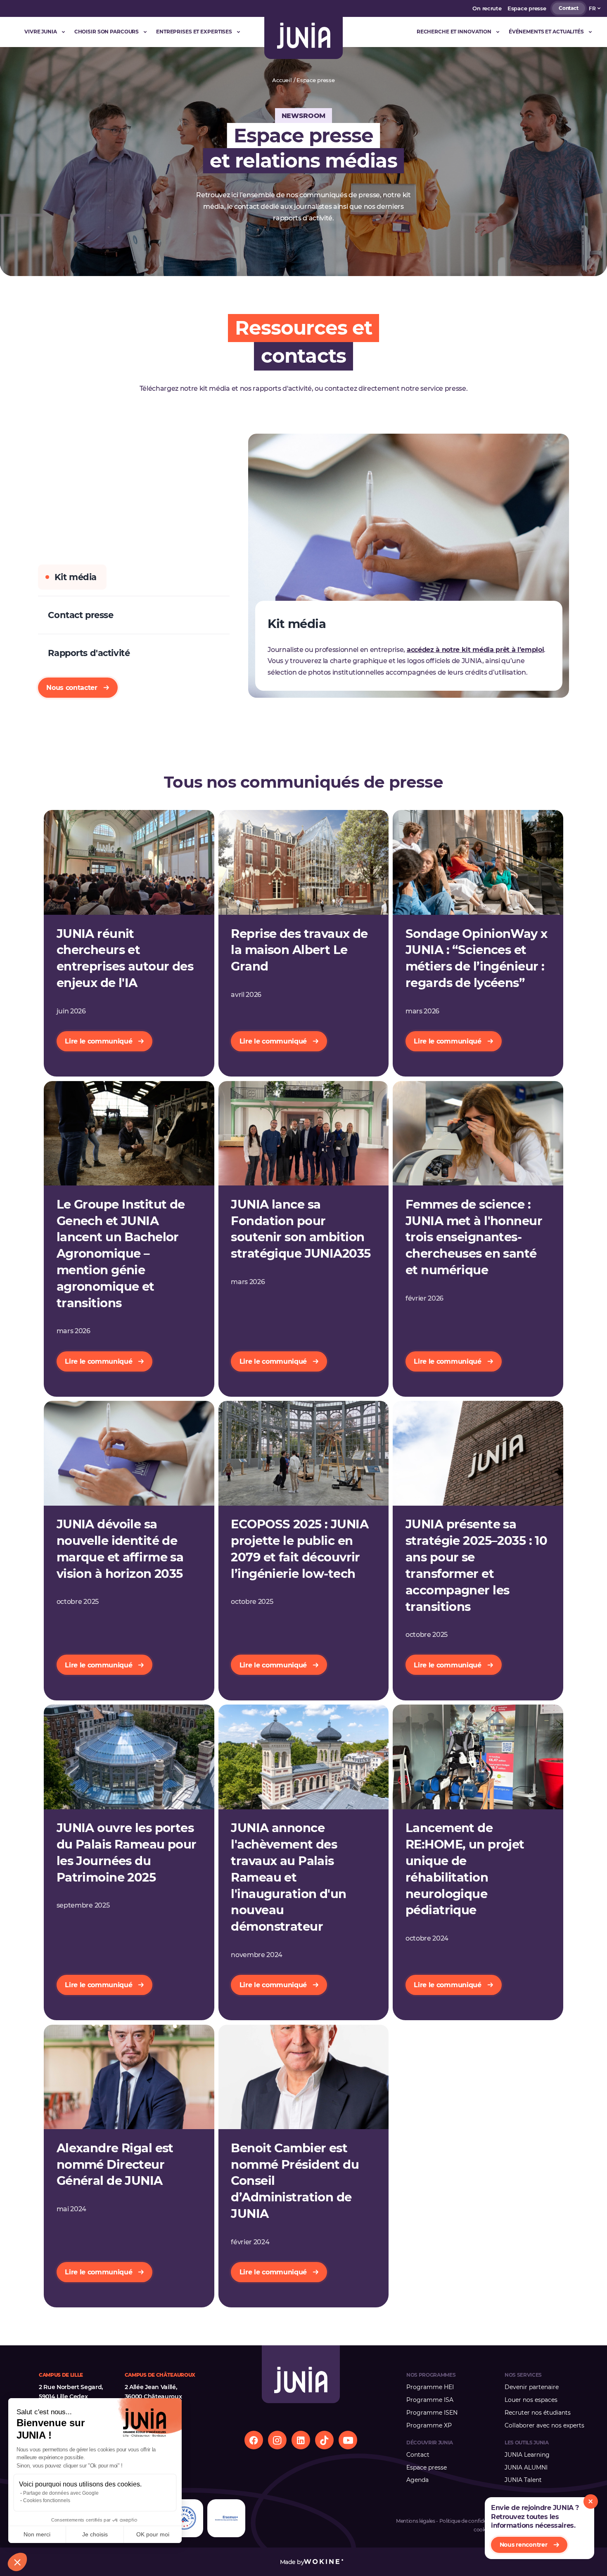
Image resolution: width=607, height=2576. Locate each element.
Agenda (417, 2480)
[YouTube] (348, 2440)
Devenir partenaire (532, 2387)
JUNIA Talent (523, 2480)
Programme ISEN (432, 2413)
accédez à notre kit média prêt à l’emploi (475, 649)
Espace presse (527, 8)
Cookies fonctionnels (47, 2500)
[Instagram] (277, 2440)
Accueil (282, 80)
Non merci (37, 2534)
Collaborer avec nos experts (544, 2425)
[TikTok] (324, 2440)
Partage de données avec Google (61, 2493)
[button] (17, 2562)
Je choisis (95, 2534)
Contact (568, 8)
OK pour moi (153, 2534)
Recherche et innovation (454, 32)
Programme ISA (430, 2400)
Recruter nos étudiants (538, 2413)
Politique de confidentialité (471, 2521)
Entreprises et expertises (194, 32)
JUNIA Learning (527, 2455)
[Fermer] (591, 2502)
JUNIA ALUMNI (526, 2467)
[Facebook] (254, 2440)
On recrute (487, 8)
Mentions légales (416, 2521)
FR (592, 8)
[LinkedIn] (301, 2440)
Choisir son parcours (107, 32)
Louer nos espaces (531, 2400)
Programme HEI (430, 2387)
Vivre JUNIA (41, 32)
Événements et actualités (546, 32)
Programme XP (429, 2425)
